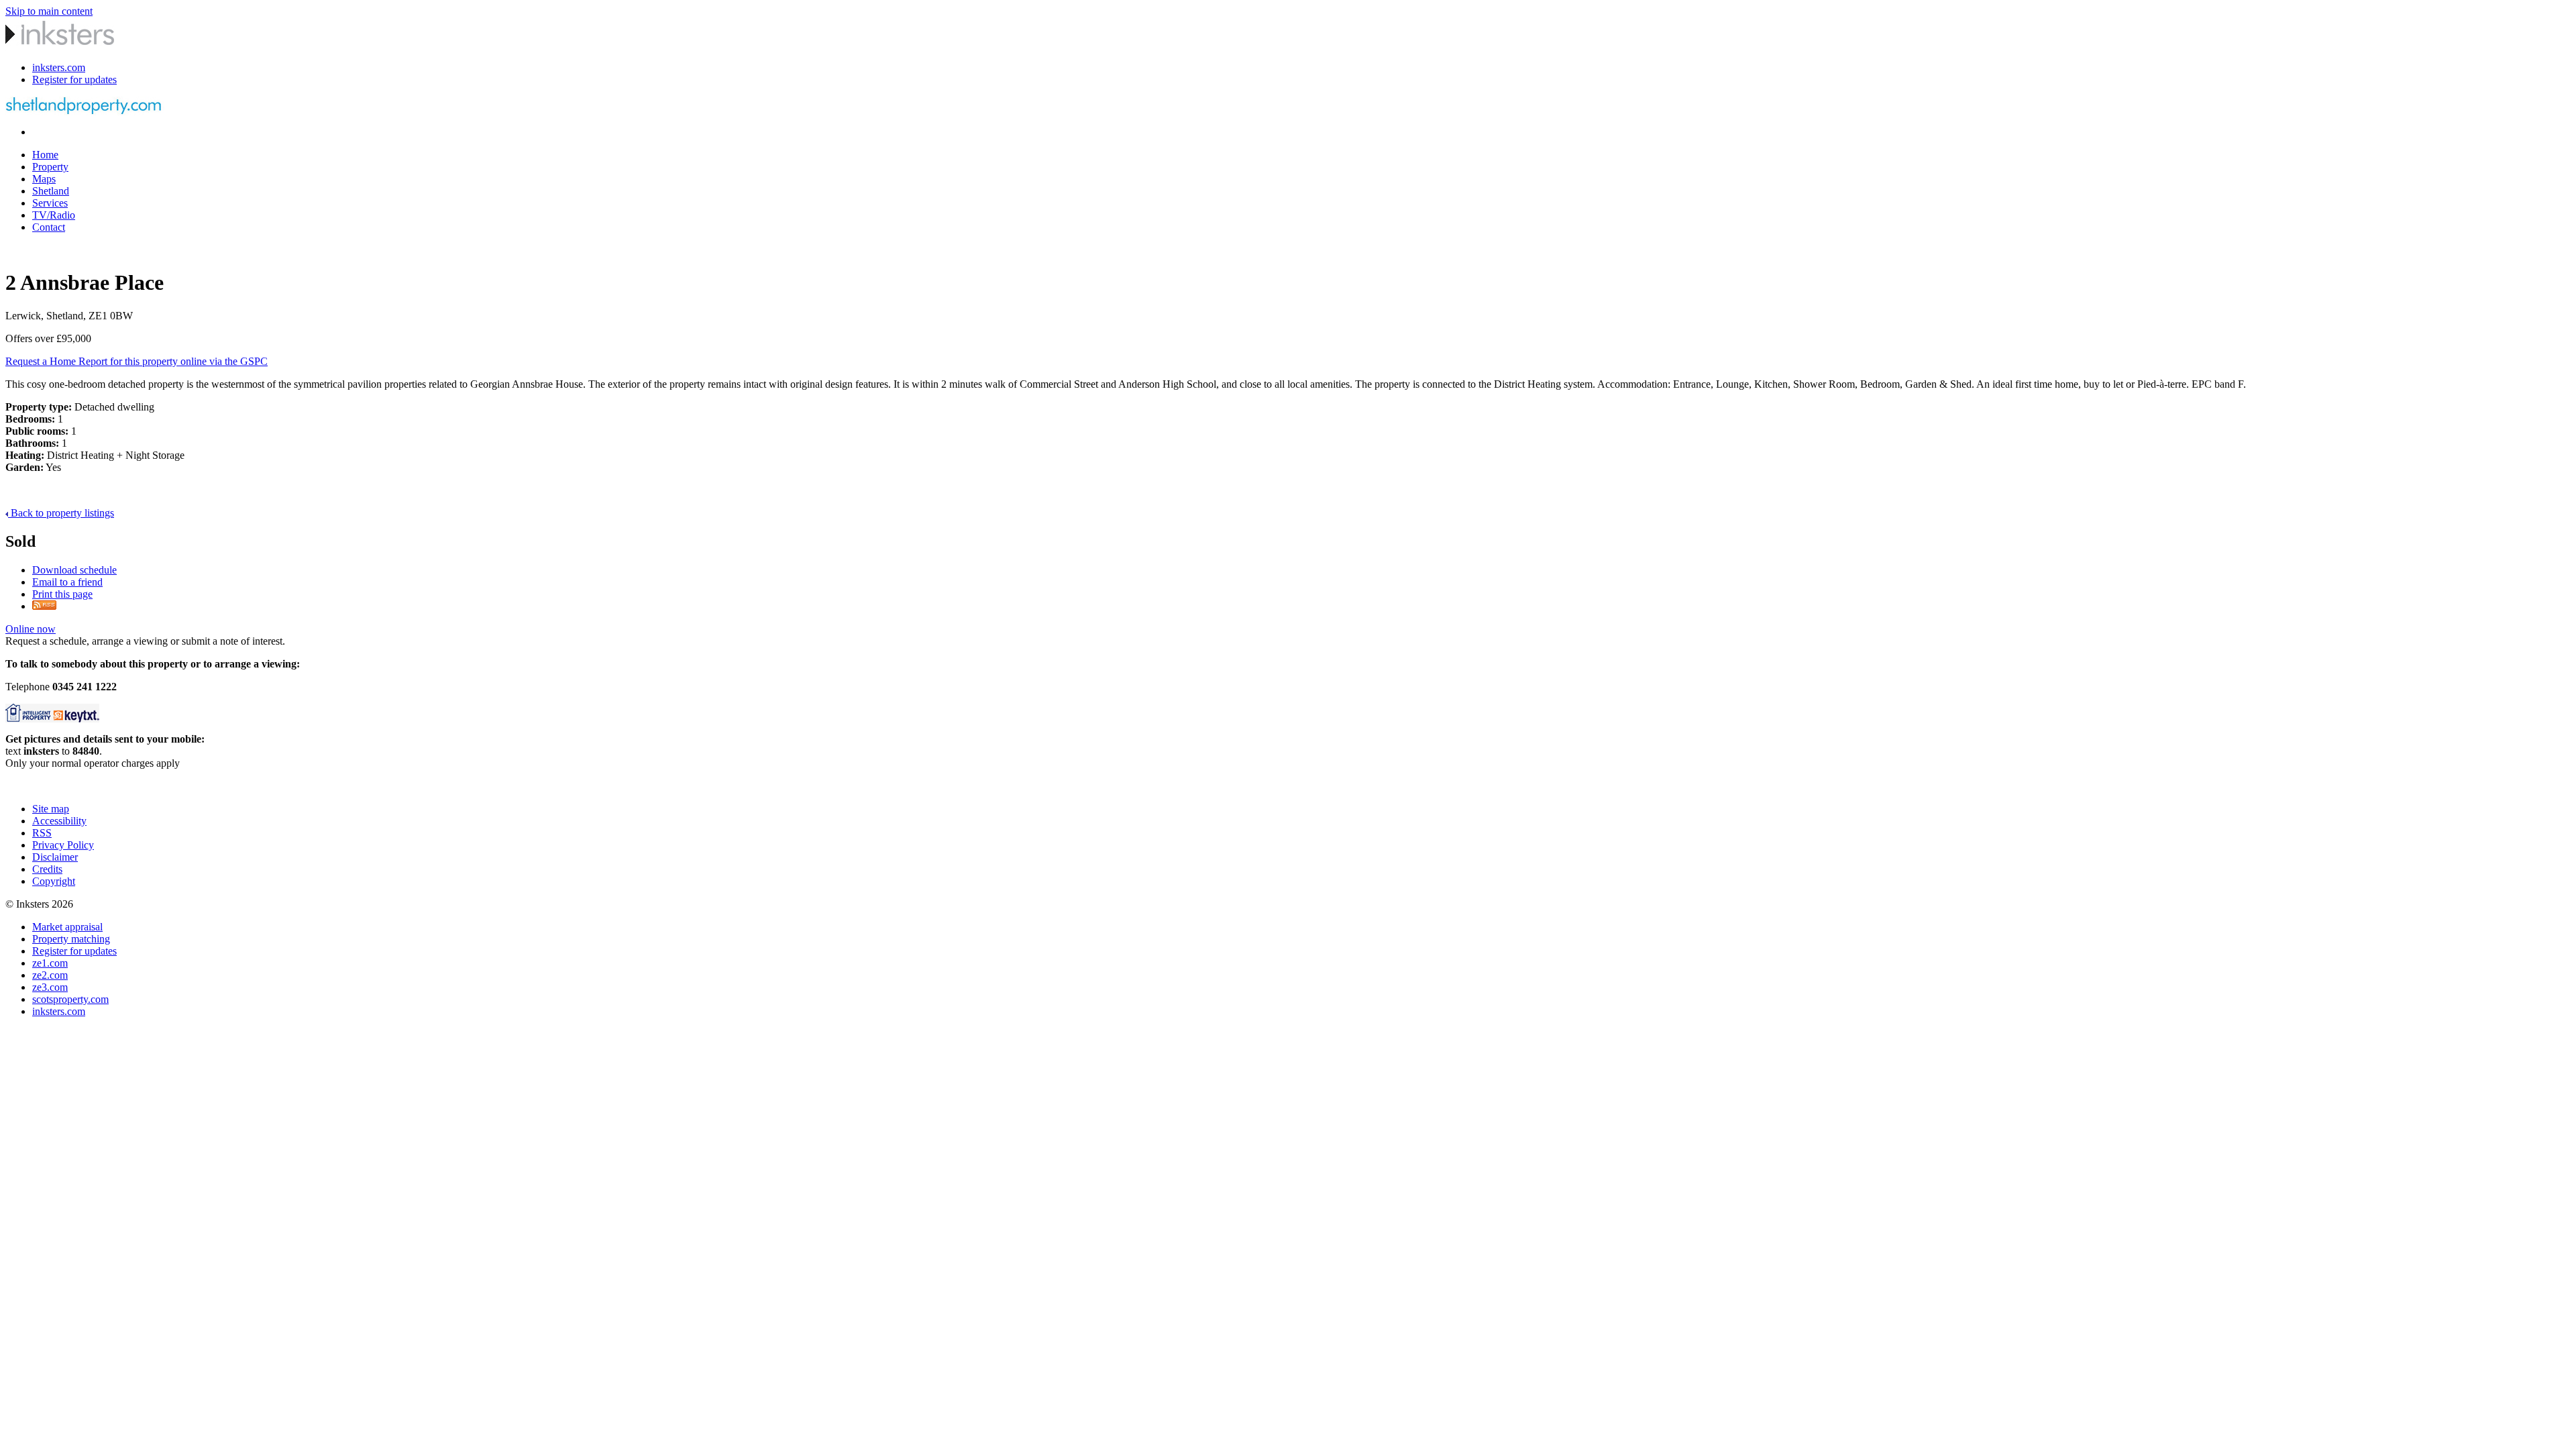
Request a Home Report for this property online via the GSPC (137, 361)
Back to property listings (61, 513)
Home (45, 155)
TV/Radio (54, 215)
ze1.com (50, 963)
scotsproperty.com (70, 999)
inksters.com (59, 67)
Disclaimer (55, 857)
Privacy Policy (63, 845)
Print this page (62, 594)
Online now (31, 629)
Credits (47, 869)
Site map (51, 809)
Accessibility (59, 821)
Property (50, 167)
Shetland (51, 191)
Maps (44, 179)
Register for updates (74, 79)
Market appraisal (67, 927)
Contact (49, 227)
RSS (42, 833)
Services (50, 203)
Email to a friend (67, 582)
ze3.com (50, 987)
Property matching (71, 939)
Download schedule (74, 570)
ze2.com (50, 975)
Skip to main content (49, 11)
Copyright (54, 881)
